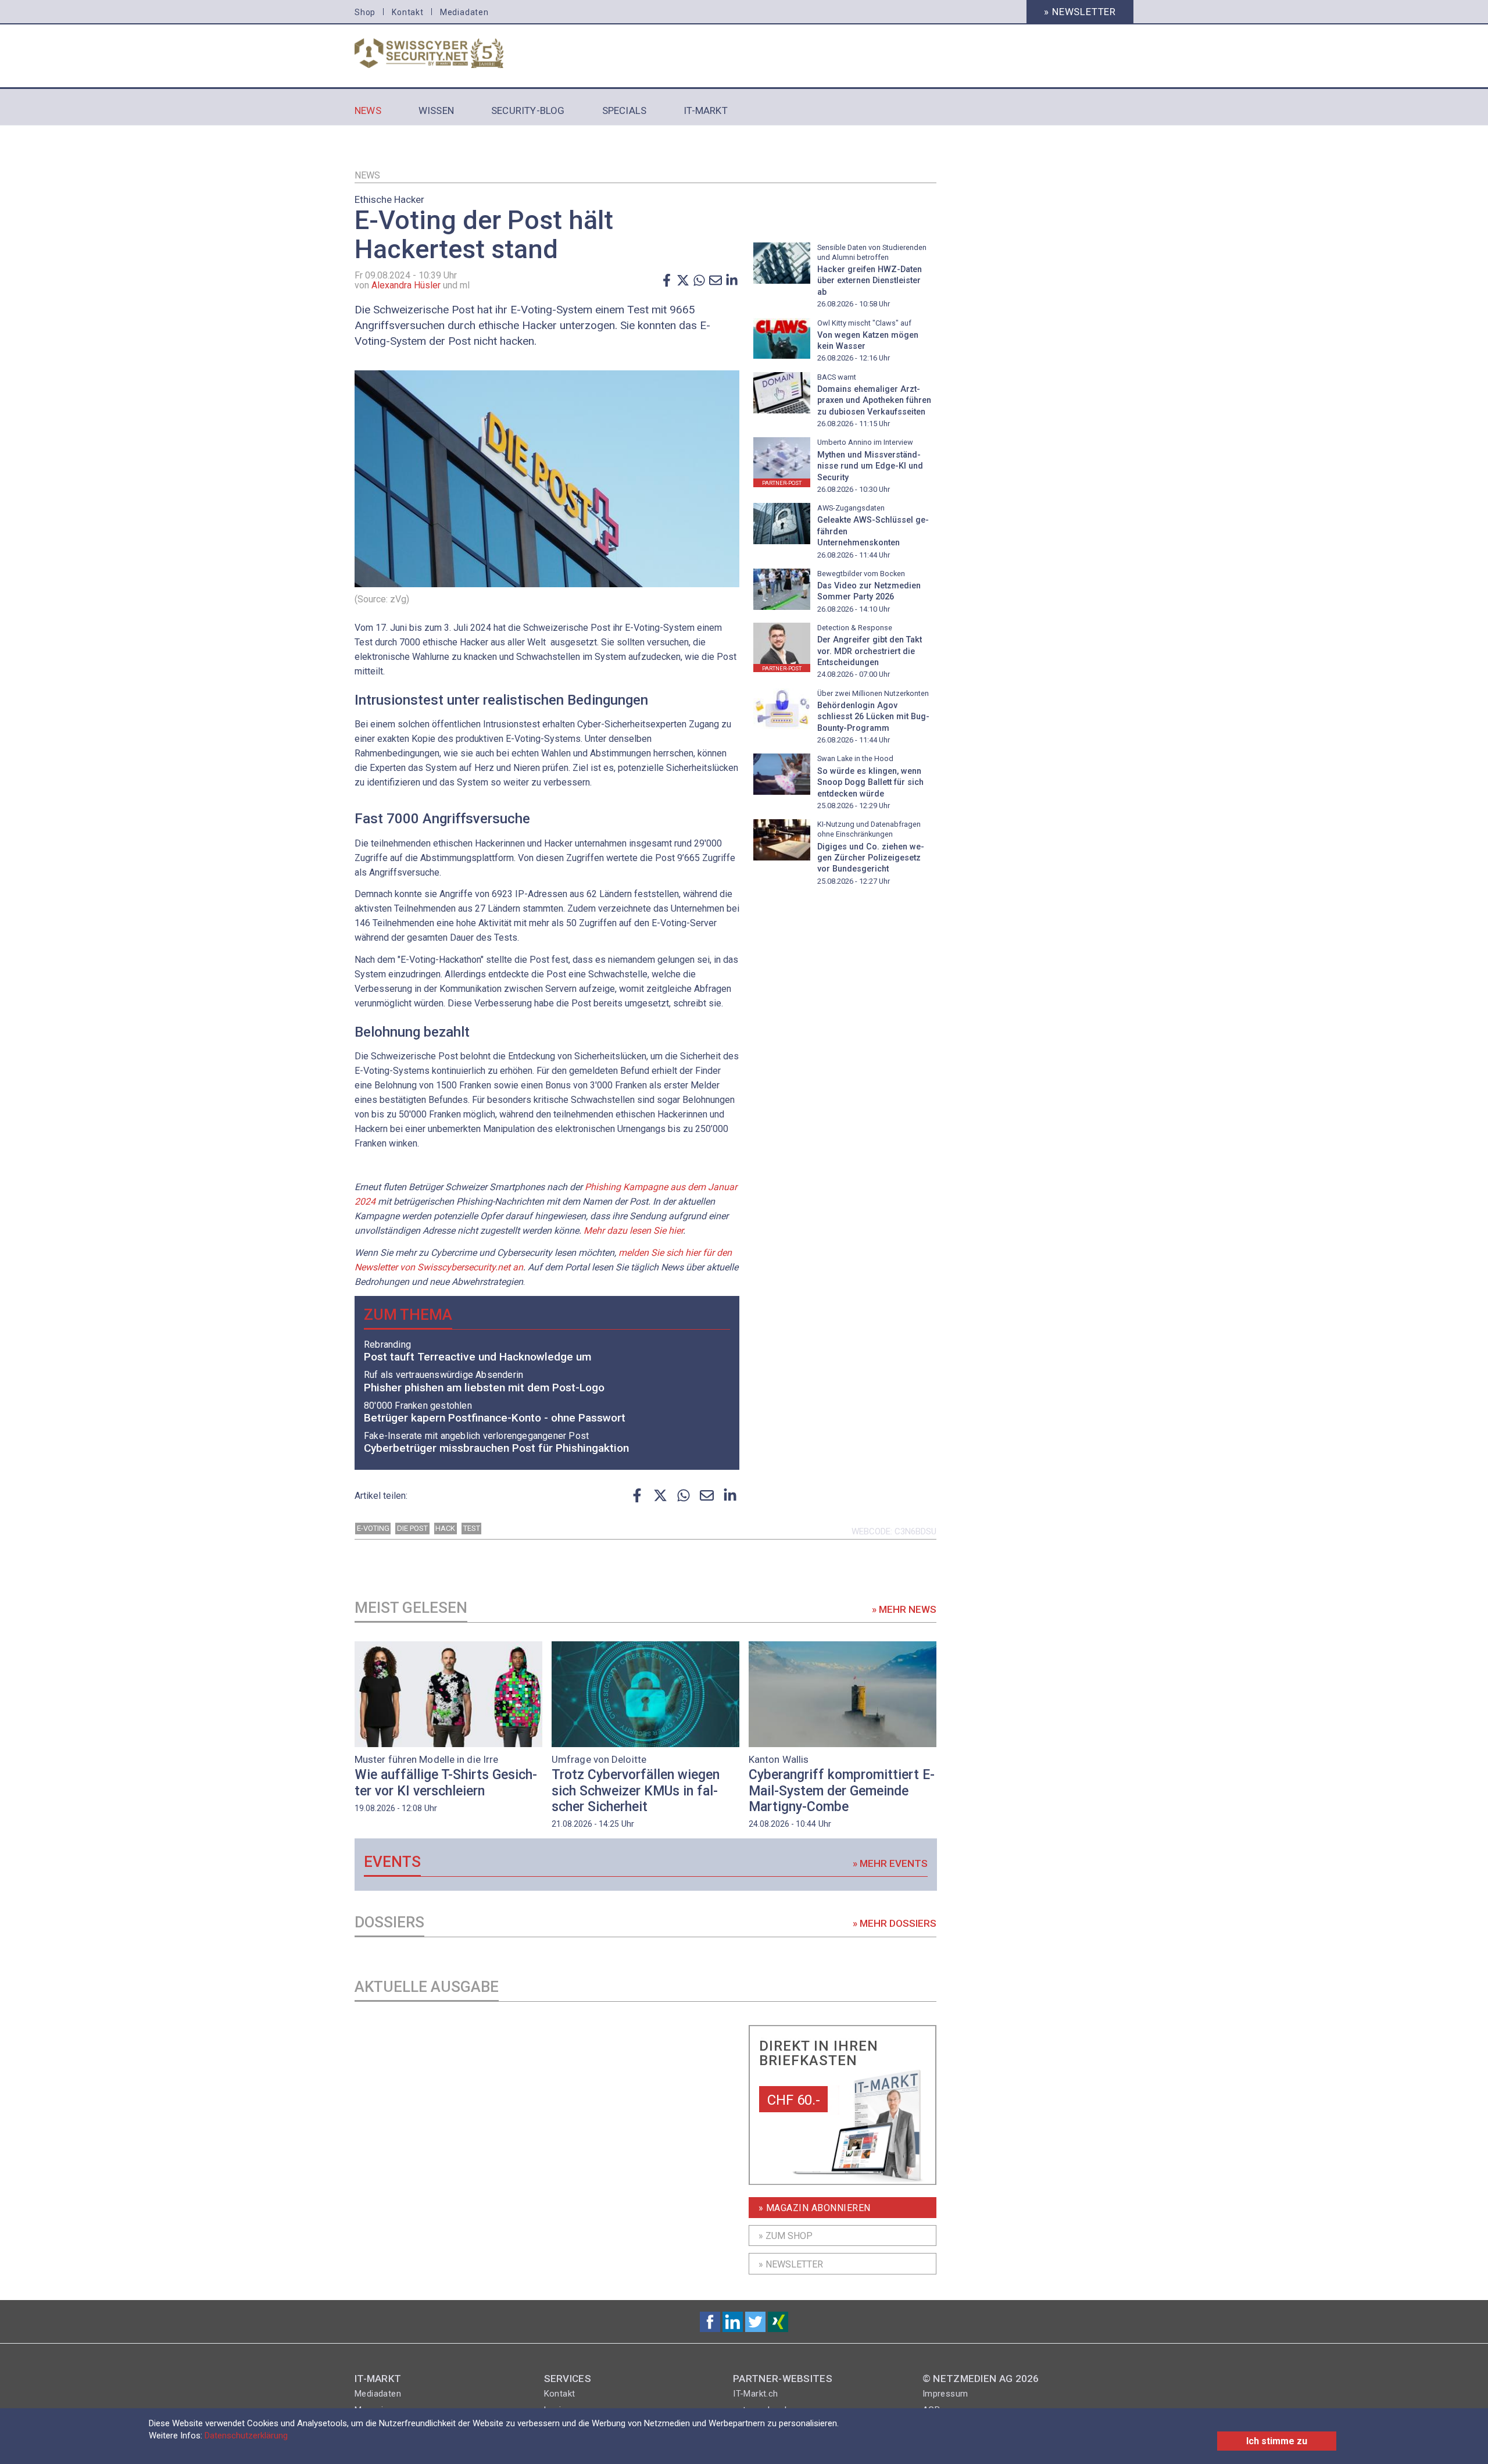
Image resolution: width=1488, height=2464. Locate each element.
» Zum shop (786, 2236)
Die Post (412, 1528)
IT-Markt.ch (755, 2394)
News (367, 175)
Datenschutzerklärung (246, 2436)
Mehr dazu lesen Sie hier (633, 1231)
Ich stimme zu (1277, 2441)
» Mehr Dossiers (895, 1923)
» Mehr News (904, 1609)
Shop (365, 12)
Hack (445, 1528)
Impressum (945, 2394)
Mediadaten (464, 12)
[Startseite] (443, 53)
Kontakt (408, 12)
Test (472, 1528)
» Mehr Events (890, 1863)
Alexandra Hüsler (406, 285)
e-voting (373, 1528)
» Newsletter (1080, 12)
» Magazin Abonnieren (815, 2208)
